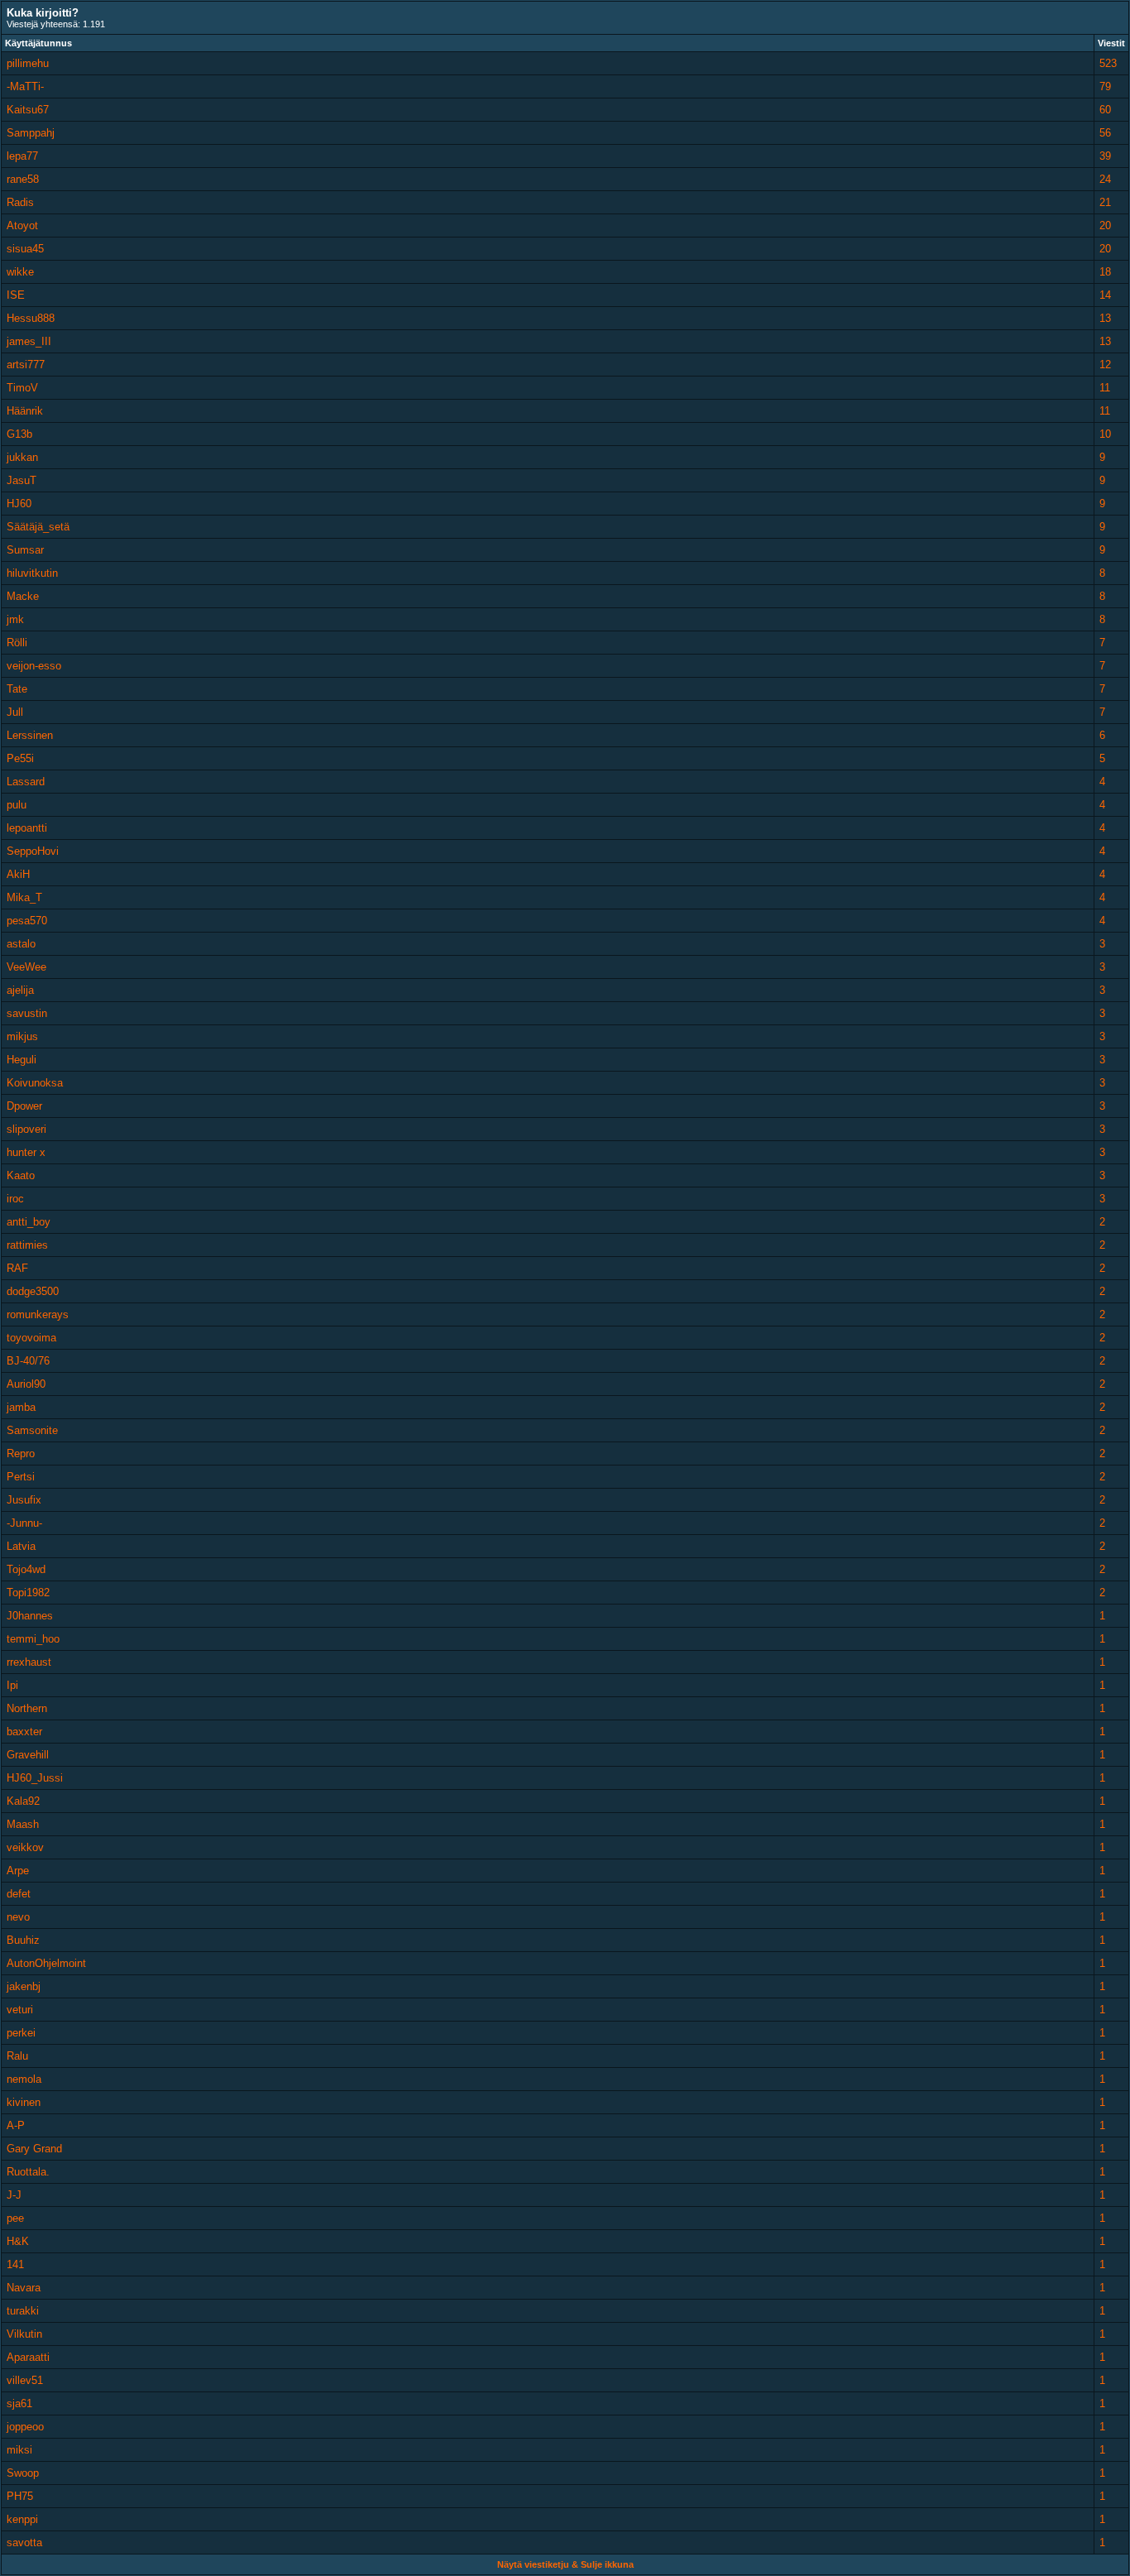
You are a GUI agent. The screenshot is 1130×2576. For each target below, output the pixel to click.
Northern (27, 1708)
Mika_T (24, 897)
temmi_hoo (33, 1639)
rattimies (27, 1245)
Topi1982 (28, 1593)
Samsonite (32, 1430)
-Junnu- (24, 1523)
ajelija (20, 990)
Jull (15, 712)
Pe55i (20, 758)
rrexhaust (29, 1662)
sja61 (19, 2403)
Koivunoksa (35, 1083)
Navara (24, 2288)
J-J (14, 2195)
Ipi (12, 1685)
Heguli (22, 1060)
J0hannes (30, 1616)
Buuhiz (23, 1940)
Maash (23, 1824)
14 (1105, 295)
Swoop (23, 2473)
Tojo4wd (26, 1569)
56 (1105, 133)
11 (1105, 388)
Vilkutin (24, 2334)
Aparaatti (28, 2357)
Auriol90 (26, 1384)
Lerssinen (30, 735)
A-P (16, 2125)
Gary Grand (34, 2149)
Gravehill (28, 1755)
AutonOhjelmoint (46, 1963)
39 (1105, 156)
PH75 (20, 2496)
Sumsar (25, 550)
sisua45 (25, 249)
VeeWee (26, 967)
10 (1105, 434)
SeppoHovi (33, 851)
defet (19, 1894)
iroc (15, 1199)
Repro (21, 1453)
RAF (17, 1268)
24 (1105, 179)
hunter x (26, 1152)
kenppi (22, 2519)
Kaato (21, 1175)
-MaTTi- (25, 86)
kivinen (24, 2102)
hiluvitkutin (32, 573)
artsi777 (26, 365)
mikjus (22, 1036)
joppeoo (25, 2427)
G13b (19, 434)
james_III (29, 341)
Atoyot (22, 225)
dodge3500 (33, 1291)
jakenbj (24, 1986)
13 (1105, 318)
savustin (27, 1013)
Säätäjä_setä (38, 527)
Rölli (17, 643)
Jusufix (24, 1500)
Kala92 (23, 1801)
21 (1105, 202)
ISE (16, 295)
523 (1108, 63)
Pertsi (21, 1477)
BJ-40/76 (28, 1361)
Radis (20, 202)
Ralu (17, 2056)
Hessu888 (31, 318)
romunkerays (38, 1314)
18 (1105, 272)
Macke (23, 596)
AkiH (18, 874)
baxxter (24, 1732)
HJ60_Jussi (35, 1778)
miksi (19, 2450)
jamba (21, 1407)
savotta (24, 2542)
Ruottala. (28, 2172)
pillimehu (28, 63)
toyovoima (31, 1338)
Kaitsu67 (28, 110)
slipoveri (26, 1129)
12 (1105, 365)
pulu (17, 805)
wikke (20, 272)
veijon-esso (34, 666)
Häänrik (25, 411)
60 (1105, 110)
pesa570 (27, 921)
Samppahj (31, 133)
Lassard (26, 782)
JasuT (22, 480)
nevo (18, 1917)
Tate (17, 689)
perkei (21, 2033)
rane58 (23, 179)
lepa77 (22, 156)
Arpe (18, 1871)
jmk (15, 619)
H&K (18, 2241)
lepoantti (27, 828)
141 (15, 2264)
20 (1105, 225)
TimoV (22, 388)
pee (15, 2218)
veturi (20, 2010)
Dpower (24, 1106)
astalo (21, 944)
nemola (24, 2079)
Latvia (21, 1546)
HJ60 (19, 504)
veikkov (25, 1847)
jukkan (22, 457)
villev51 (25, 2380)
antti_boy (29, 1222)
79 (1105, 86)
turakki (23, 2311)
